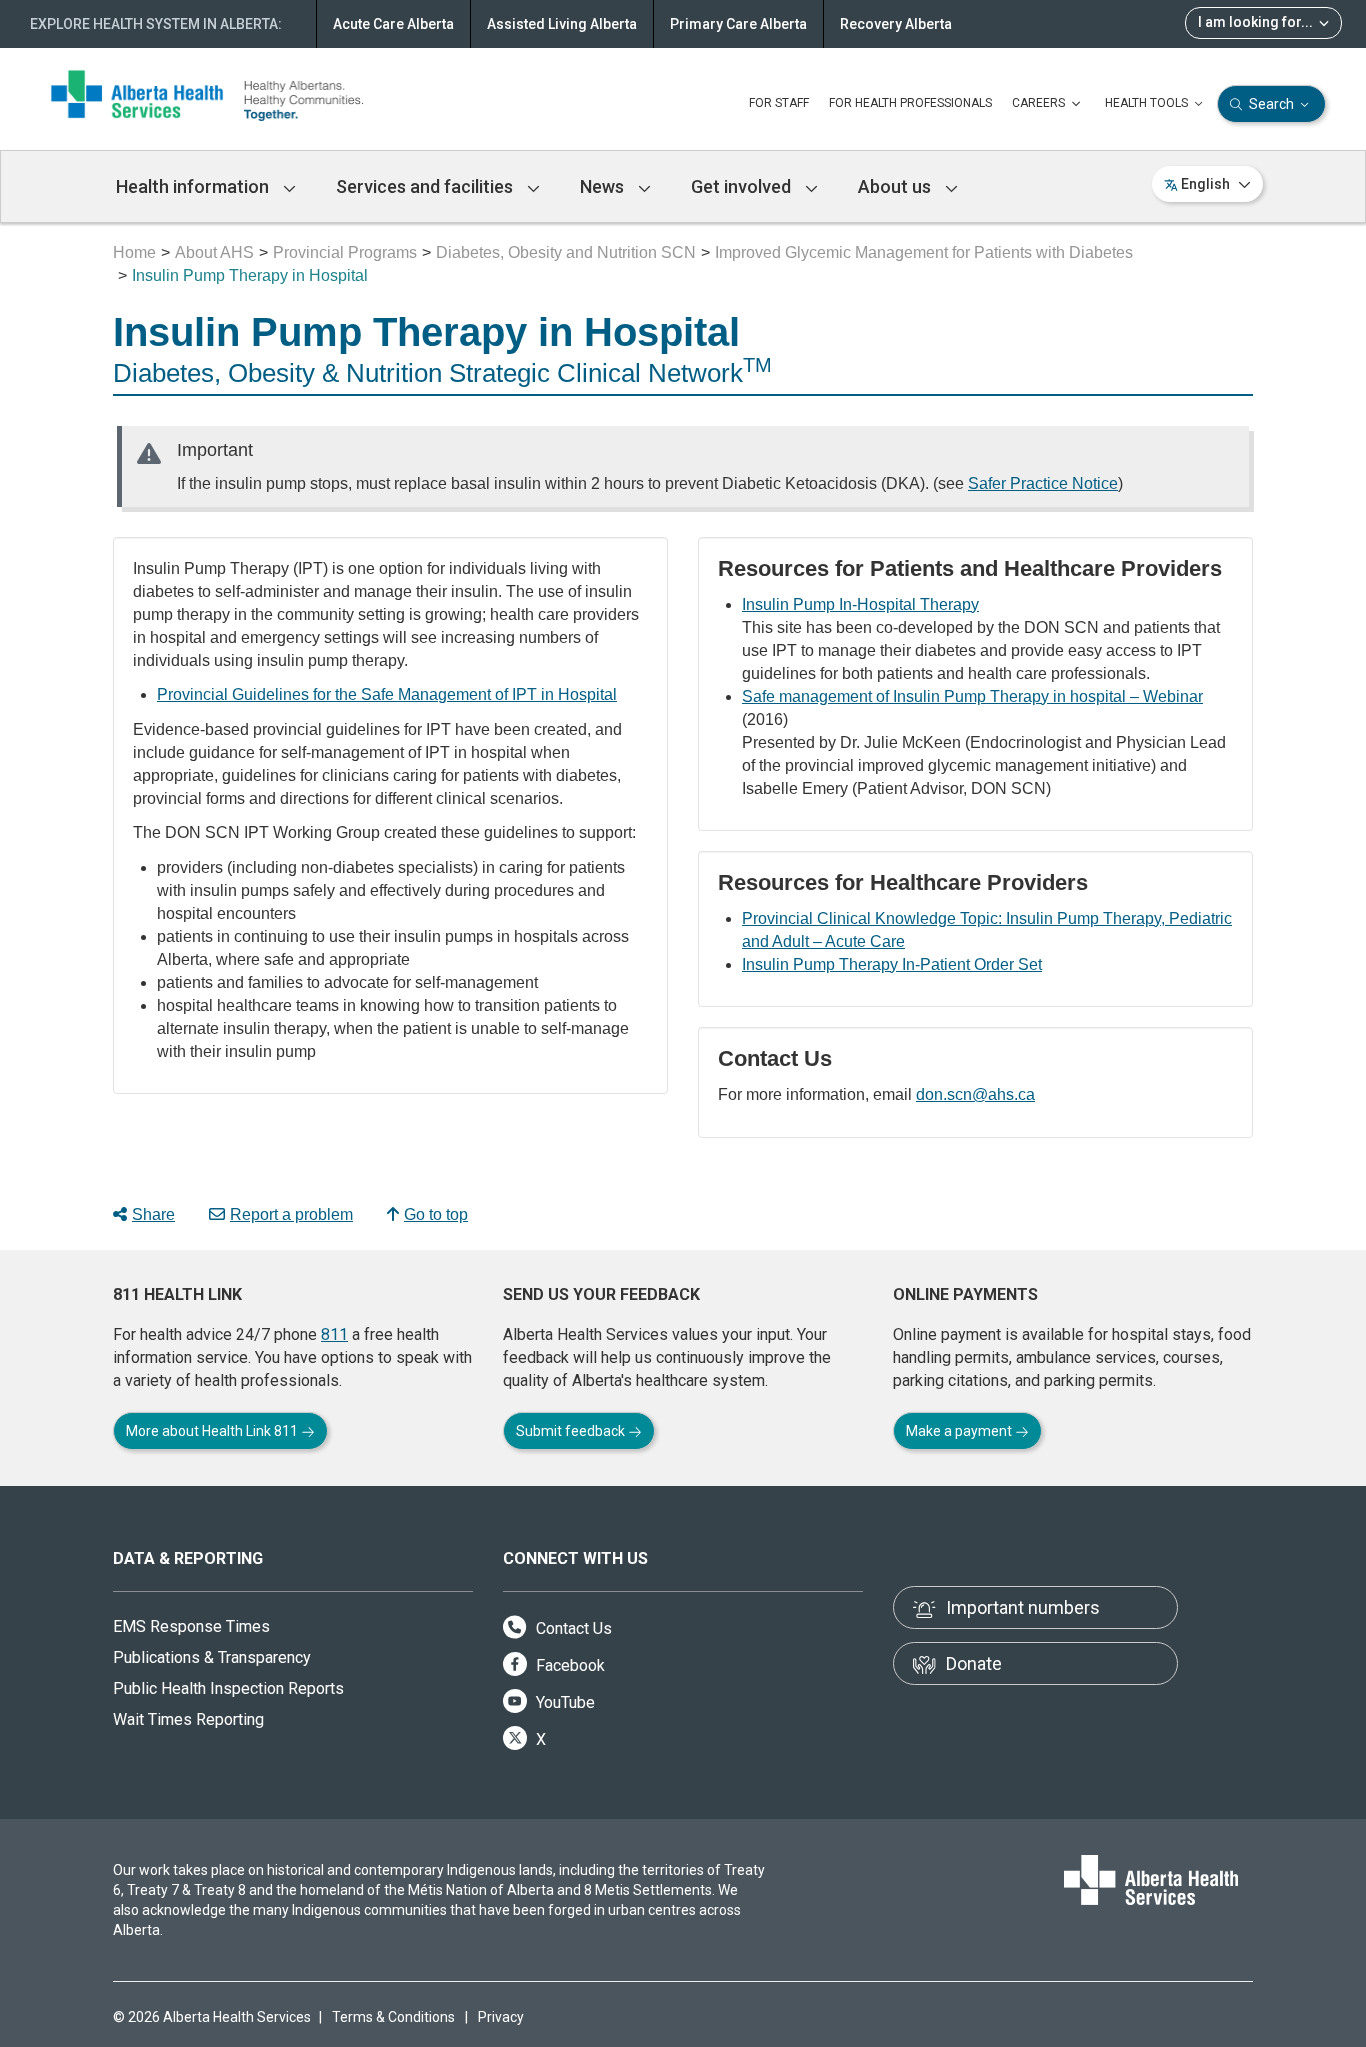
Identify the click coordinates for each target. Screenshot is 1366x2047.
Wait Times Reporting (188, 1719)
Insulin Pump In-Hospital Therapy (860, 604)
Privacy (501, 2017)
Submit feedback (572, 1431)
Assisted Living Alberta (562, 24)
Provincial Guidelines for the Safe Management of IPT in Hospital (387, 694)
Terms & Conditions (393, 2017)
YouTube (563, 1702)
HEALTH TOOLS (1148, 103)
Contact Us (572, 1628)
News (604, 186)
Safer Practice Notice (1043, 483)
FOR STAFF (779, 103)
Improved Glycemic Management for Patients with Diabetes (924, 252)
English (1205, 184)
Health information (194, 186)
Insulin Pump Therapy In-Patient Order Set (892, 964)
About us (896, 186)
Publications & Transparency (212, 1657)
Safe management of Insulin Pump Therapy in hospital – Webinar (972, 696)
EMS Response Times (191, 1626)
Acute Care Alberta (393, 24)
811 (334, 1334)
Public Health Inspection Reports (228, 1688)
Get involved (743, 186)
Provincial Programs (345, 252)
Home (134, 252)
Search (1271, 104)
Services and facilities (426, 186)
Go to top (436, 1214)
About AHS (214, 252)
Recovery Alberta (896, 24)
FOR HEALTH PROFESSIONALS (910, 103)
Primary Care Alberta (738, 24)
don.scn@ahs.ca (975, 1094)
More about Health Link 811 (213, 1431)
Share (153, 1214)
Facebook (568, 1665)
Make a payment (960, 1431)
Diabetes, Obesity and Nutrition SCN (566, 252)
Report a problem (291, 1214)
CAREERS (1040, 103)
